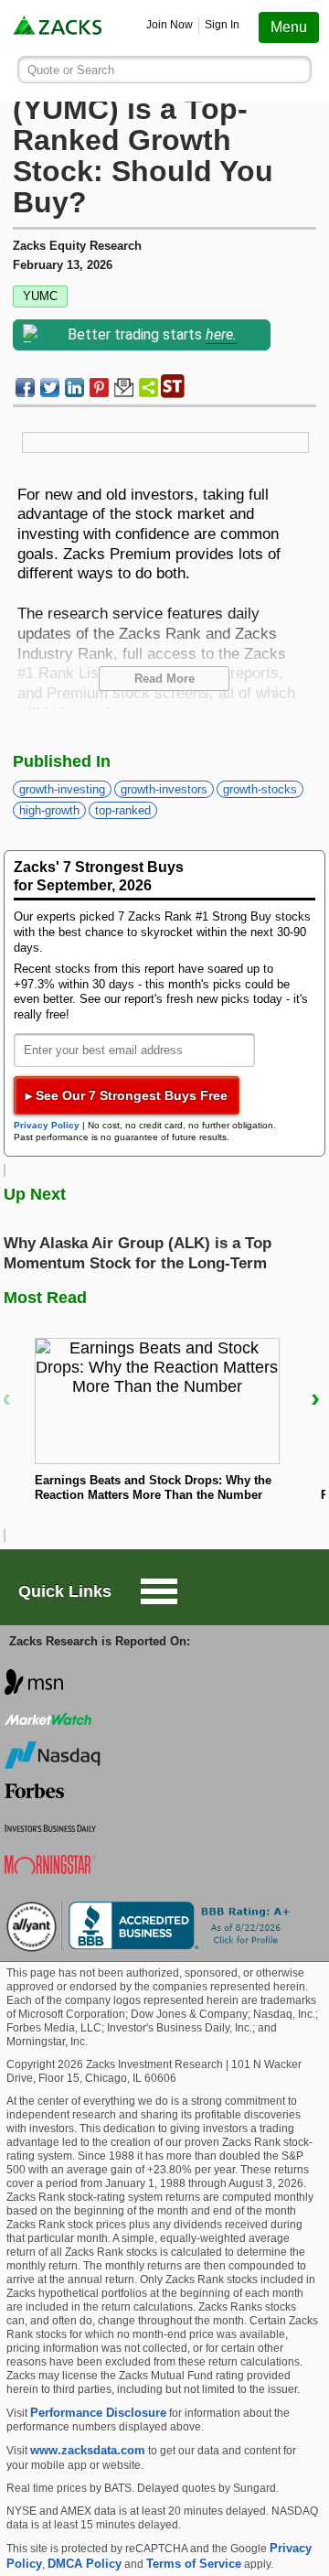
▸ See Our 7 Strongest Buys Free (127, 1095)
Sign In (222, 25)
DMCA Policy (85, 2564)
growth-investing (62, 789)
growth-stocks (260, 789)
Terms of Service (194, 2564)
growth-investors (164, 789)
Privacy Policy (47, 1125)
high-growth (49, 810)
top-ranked (123, 810)
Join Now (170, 25)
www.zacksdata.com (88, 2450)
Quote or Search (71, 70)
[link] (59, 28)
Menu (289, 27)
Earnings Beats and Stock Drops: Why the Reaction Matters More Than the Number (153, 1488)
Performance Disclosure (98, 2413)
